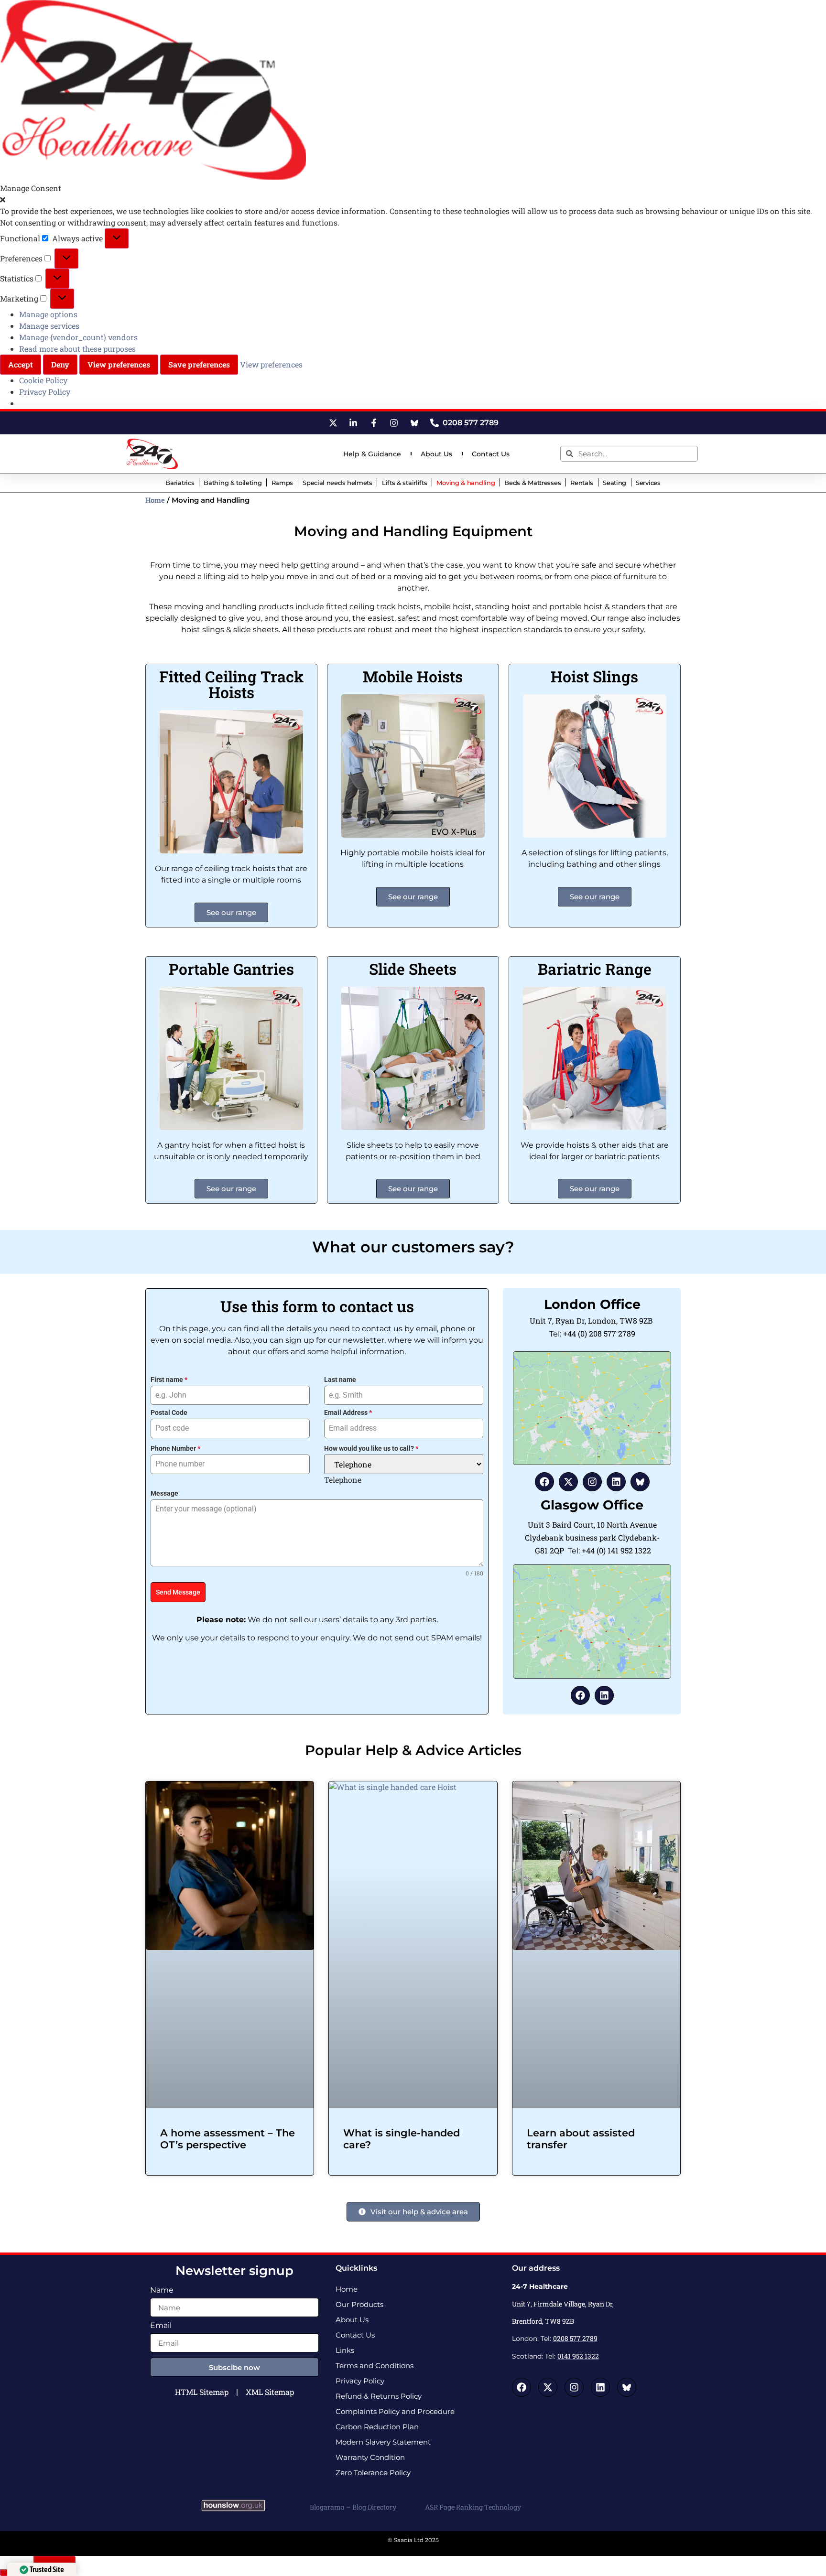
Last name (340, 1380)
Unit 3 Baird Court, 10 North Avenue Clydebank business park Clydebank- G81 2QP (592, 1537)
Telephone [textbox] (343, 1480)
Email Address (348, 1412)
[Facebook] (544, 1482)
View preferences (119, 364)
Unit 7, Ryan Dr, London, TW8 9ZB (592, 1320)
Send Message (178, 1592)
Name (162, 2290)
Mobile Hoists (413, 676)
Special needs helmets (337, 483)
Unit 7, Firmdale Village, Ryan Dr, (564, 2304)
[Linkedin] (616, 1482)
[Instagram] (592, 1482)
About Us (436, 454)
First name (169, 1380)
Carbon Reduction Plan (377, 2427)
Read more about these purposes (77, 349)
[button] (413, 200)
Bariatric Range (595, 969)
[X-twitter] (568, 1482)
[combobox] (343, 1480)
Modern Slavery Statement (383, 2442)
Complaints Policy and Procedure (395, 2411)
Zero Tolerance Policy (373, 2473)
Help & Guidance (372, 454)
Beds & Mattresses (533, 483)
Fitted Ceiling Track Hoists (231, 684)
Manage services (49, 326)
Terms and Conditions (375, 2366)
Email (161, 2326)
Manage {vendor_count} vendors (78, 337)
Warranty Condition (370, 2457)
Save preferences (199, 364)
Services (648, 483)
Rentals (582, 483)
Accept (21, 364)
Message (164, 1493)
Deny (60, 364)
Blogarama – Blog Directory (353, 2507)
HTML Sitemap (202, 2392)
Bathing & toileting (233, 483)
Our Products (359, 2304)
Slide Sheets (413, 969)
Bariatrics (180, 483)
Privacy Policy (45, 392)
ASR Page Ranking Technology (473, 2507)
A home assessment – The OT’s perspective (228, 2139)
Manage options (48, 314)
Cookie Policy (43, 380)
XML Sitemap (270, 2392)
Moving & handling (466, 483)
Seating (614, 483)
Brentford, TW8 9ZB (543, 2321)
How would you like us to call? (371, 1448)
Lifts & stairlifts (405, 483)
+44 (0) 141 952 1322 (616, 1550)
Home (155, 500)
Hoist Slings (594, 676)
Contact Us (491, 454)
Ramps (283, 483)
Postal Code (169, 1412)
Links (345, 2350)
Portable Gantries (231, 969)
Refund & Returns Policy (379, 2396)
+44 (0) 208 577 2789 (599, 1333)
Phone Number (175, 1448)
